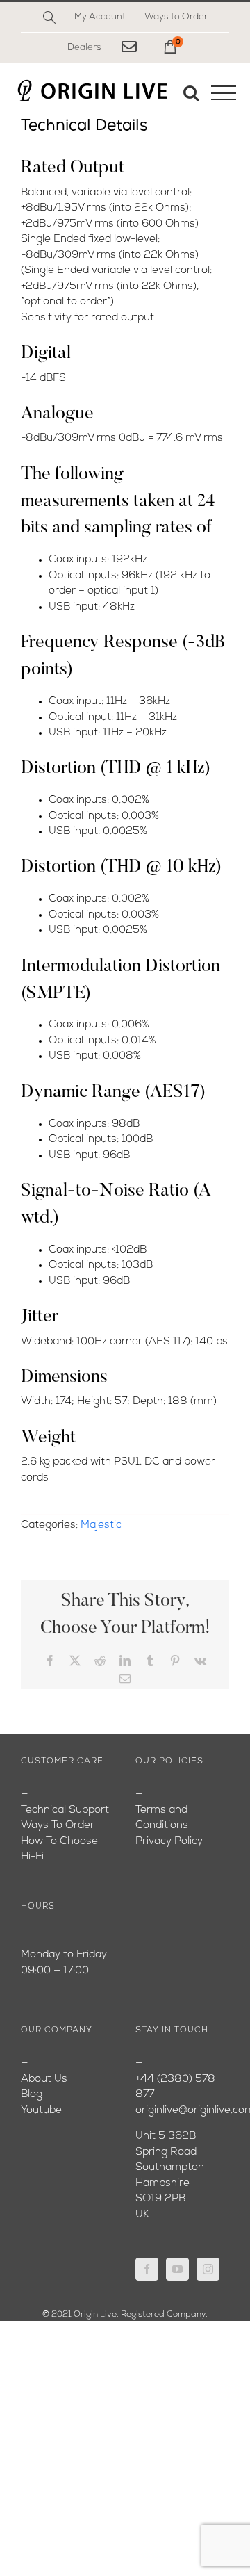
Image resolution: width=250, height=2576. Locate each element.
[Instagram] (208, 2269)
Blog (32, 2095)
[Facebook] (147, 2269)
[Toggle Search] (191, 92)
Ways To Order (58, 1826)
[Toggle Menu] (224, 93)
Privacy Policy (169, 1842)
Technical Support (65, 1810)
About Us (44, 2079)
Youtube (41, 2111)
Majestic (101, 1525)
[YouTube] (177, 2269)
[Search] (49, 17)
